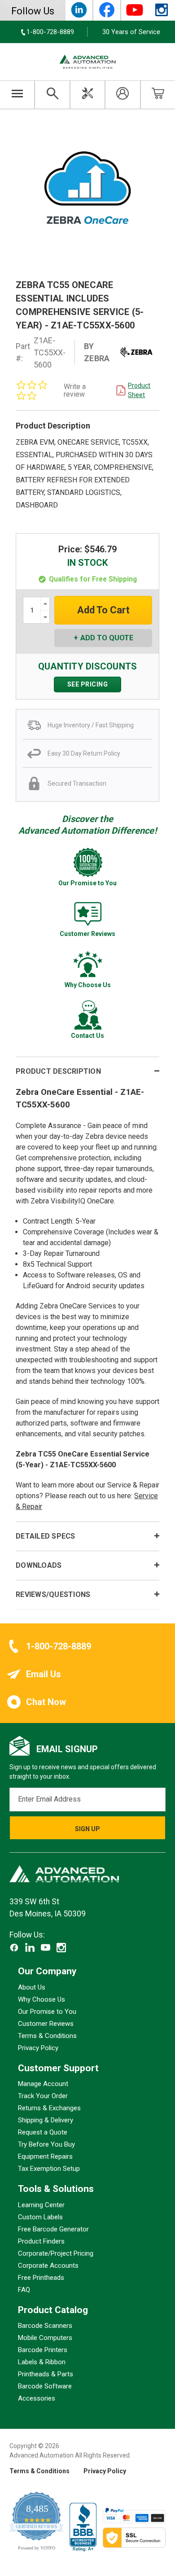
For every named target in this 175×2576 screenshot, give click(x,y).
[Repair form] (87, 95)
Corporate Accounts (48, 2265)
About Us (32, 1987)
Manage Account (43, 2084)
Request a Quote (43, 2132)
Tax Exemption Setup (49, 2169)
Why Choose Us (42, 1999)
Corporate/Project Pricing (56, 2253)
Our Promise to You (47, 2012)
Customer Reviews (46, 2024)
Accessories (37, 2398)
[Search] (52, 95)
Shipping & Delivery (46, 2120)
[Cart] (158, 95)
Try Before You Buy (46, 2144)
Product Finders (41, 2241)
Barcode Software (45, 2386)
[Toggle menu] (17, 95)
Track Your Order (43, 2096)
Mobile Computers (45, 2338)
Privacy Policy (38, 2048)
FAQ (24, 2290)
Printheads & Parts (46, 2374)
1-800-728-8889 (59, 1646)
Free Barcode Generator (53, 2229)
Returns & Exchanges (49, 2108)
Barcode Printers (43, 2350)
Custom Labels (40, 2217)
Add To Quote (107, 638)
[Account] (122, 95)
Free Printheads (41, 2278)
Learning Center (41, 2205)
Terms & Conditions (47, 2036)
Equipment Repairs (45, 2156)
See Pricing (88, 684)
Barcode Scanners (45, 2326)
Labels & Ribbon (42, 2362)
